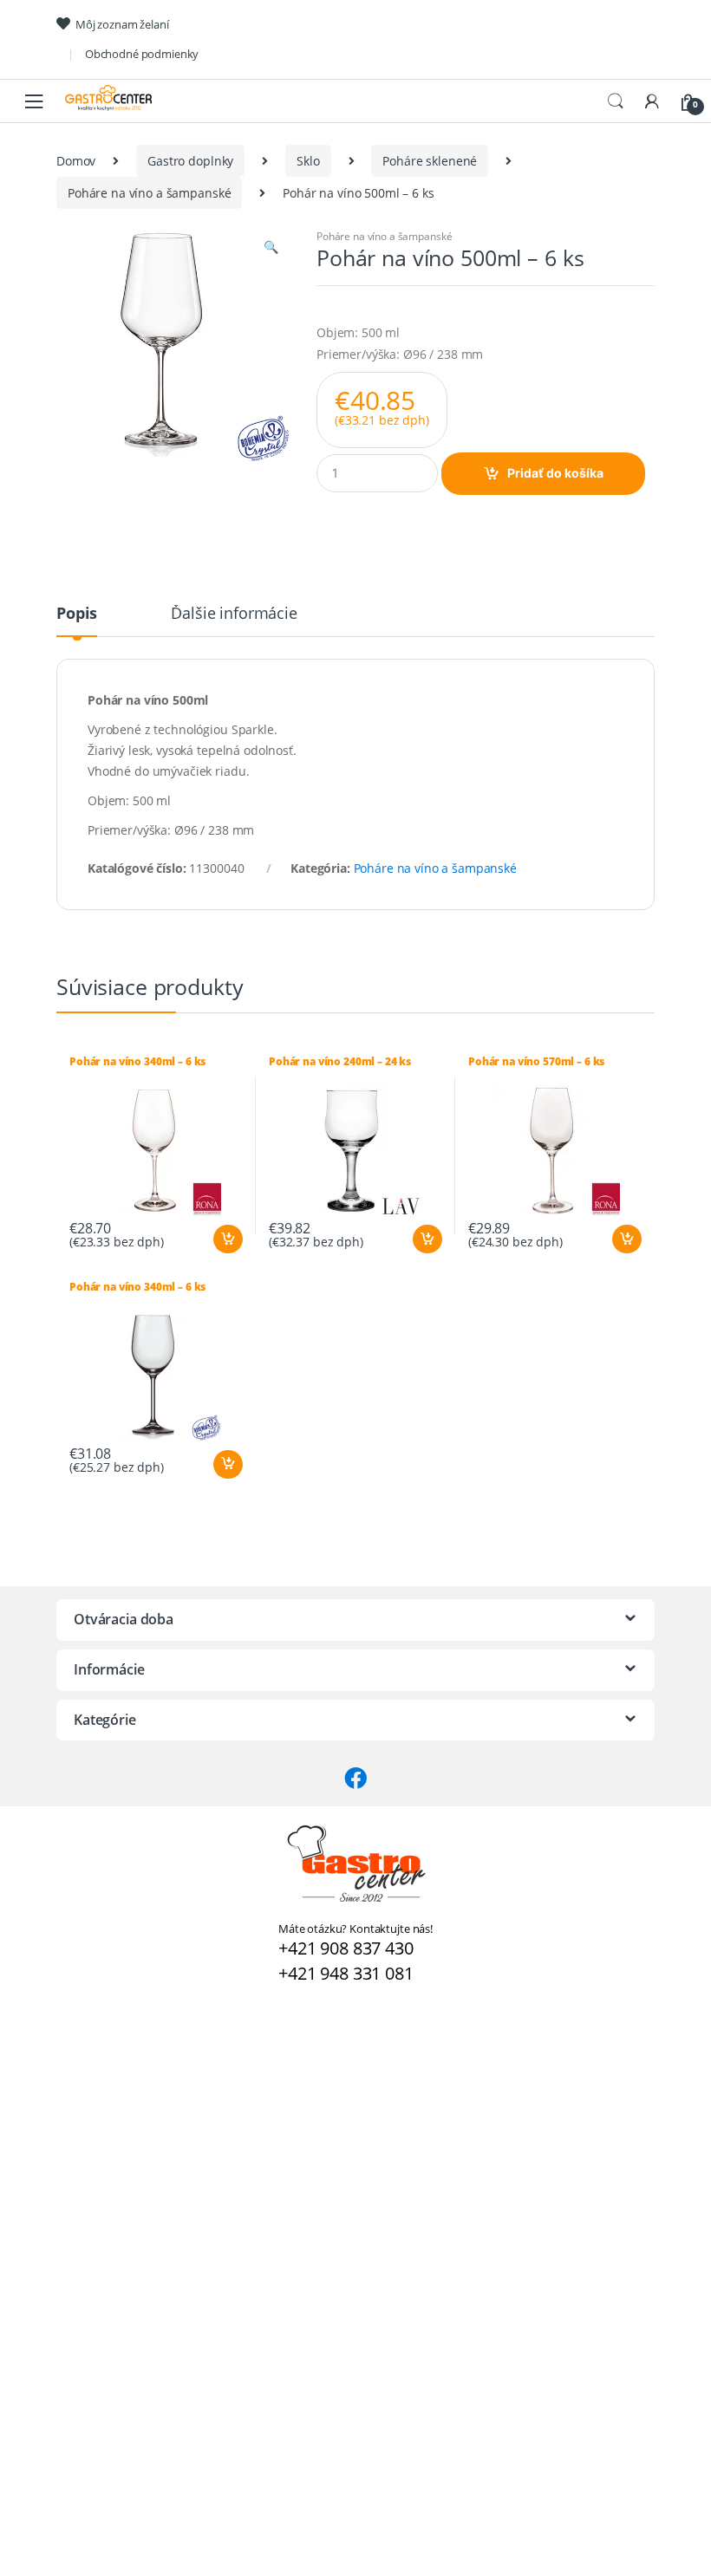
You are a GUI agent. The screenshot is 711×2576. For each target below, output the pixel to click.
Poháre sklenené (430, 161)
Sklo (308, 161)
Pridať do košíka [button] (227, 1239)
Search (616, 101)
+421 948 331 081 (346, 1973)
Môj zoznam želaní (122, 24)
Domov (76, 161)
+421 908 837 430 (346, 1948)
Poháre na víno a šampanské (149, 193)
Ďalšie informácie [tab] (234, 614)
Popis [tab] (77, 614)
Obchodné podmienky (142, 54)
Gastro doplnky (190, 161)
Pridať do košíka (555, 473)
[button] (271, 249)
